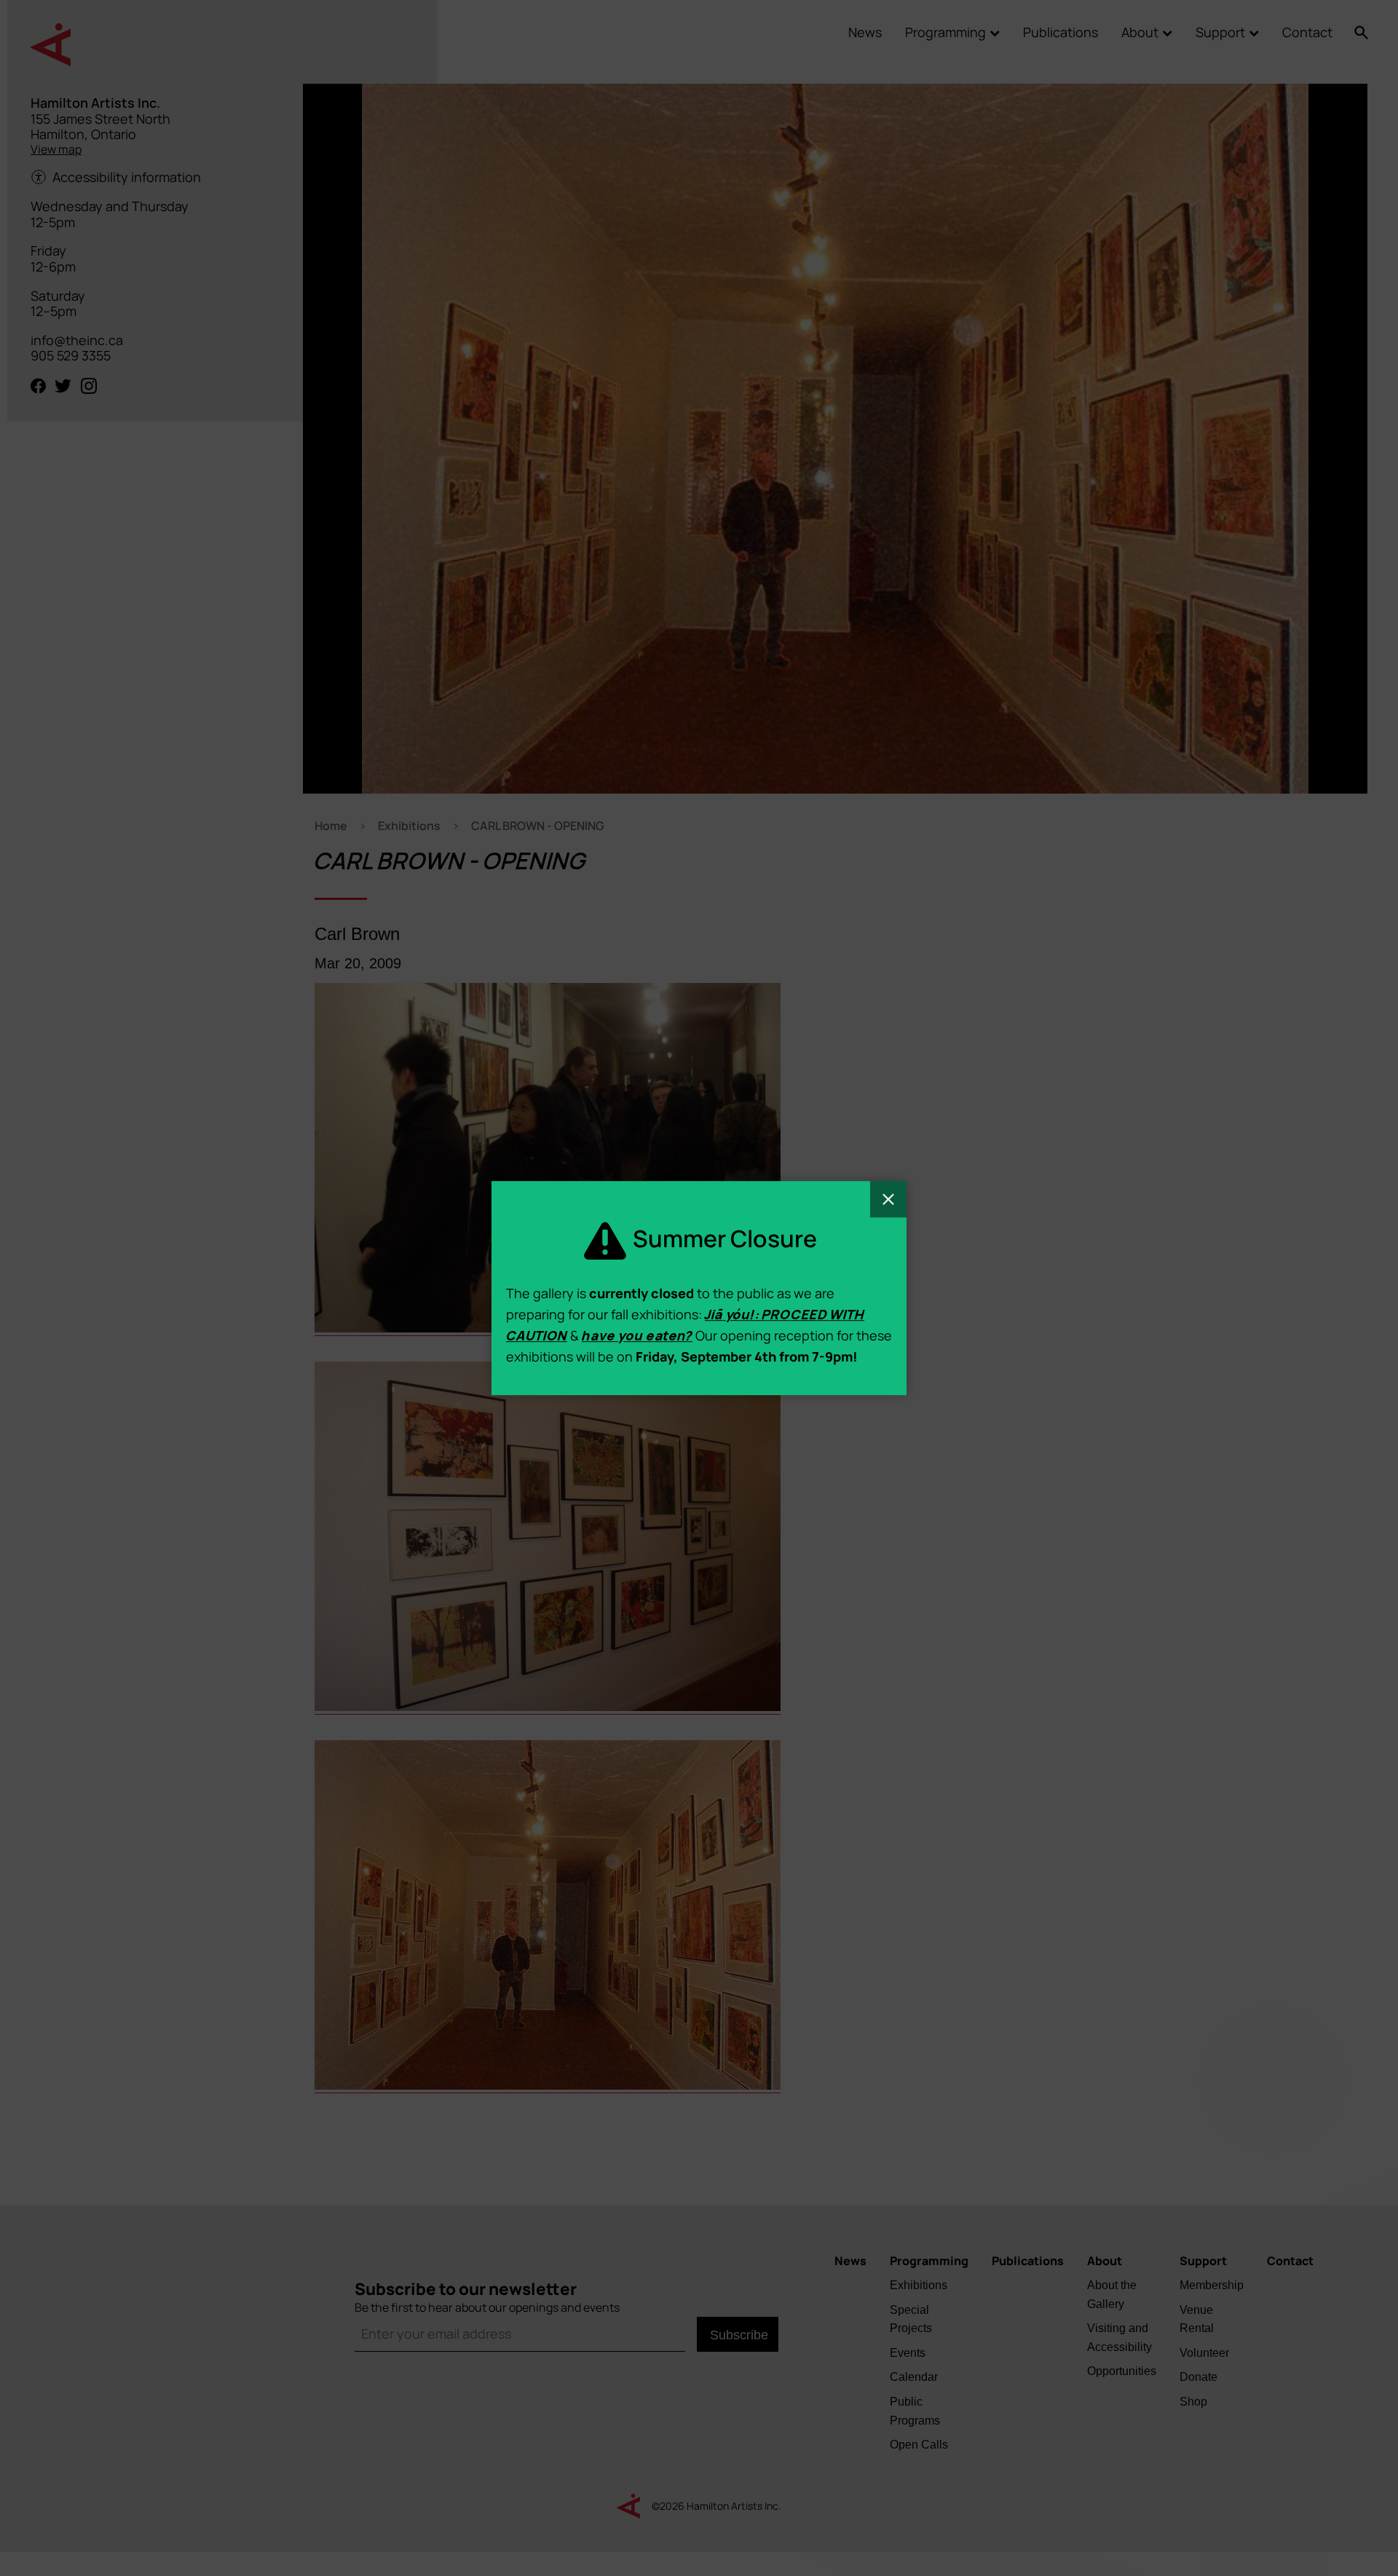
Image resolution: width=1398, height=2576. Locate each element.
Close (888, 1199)
